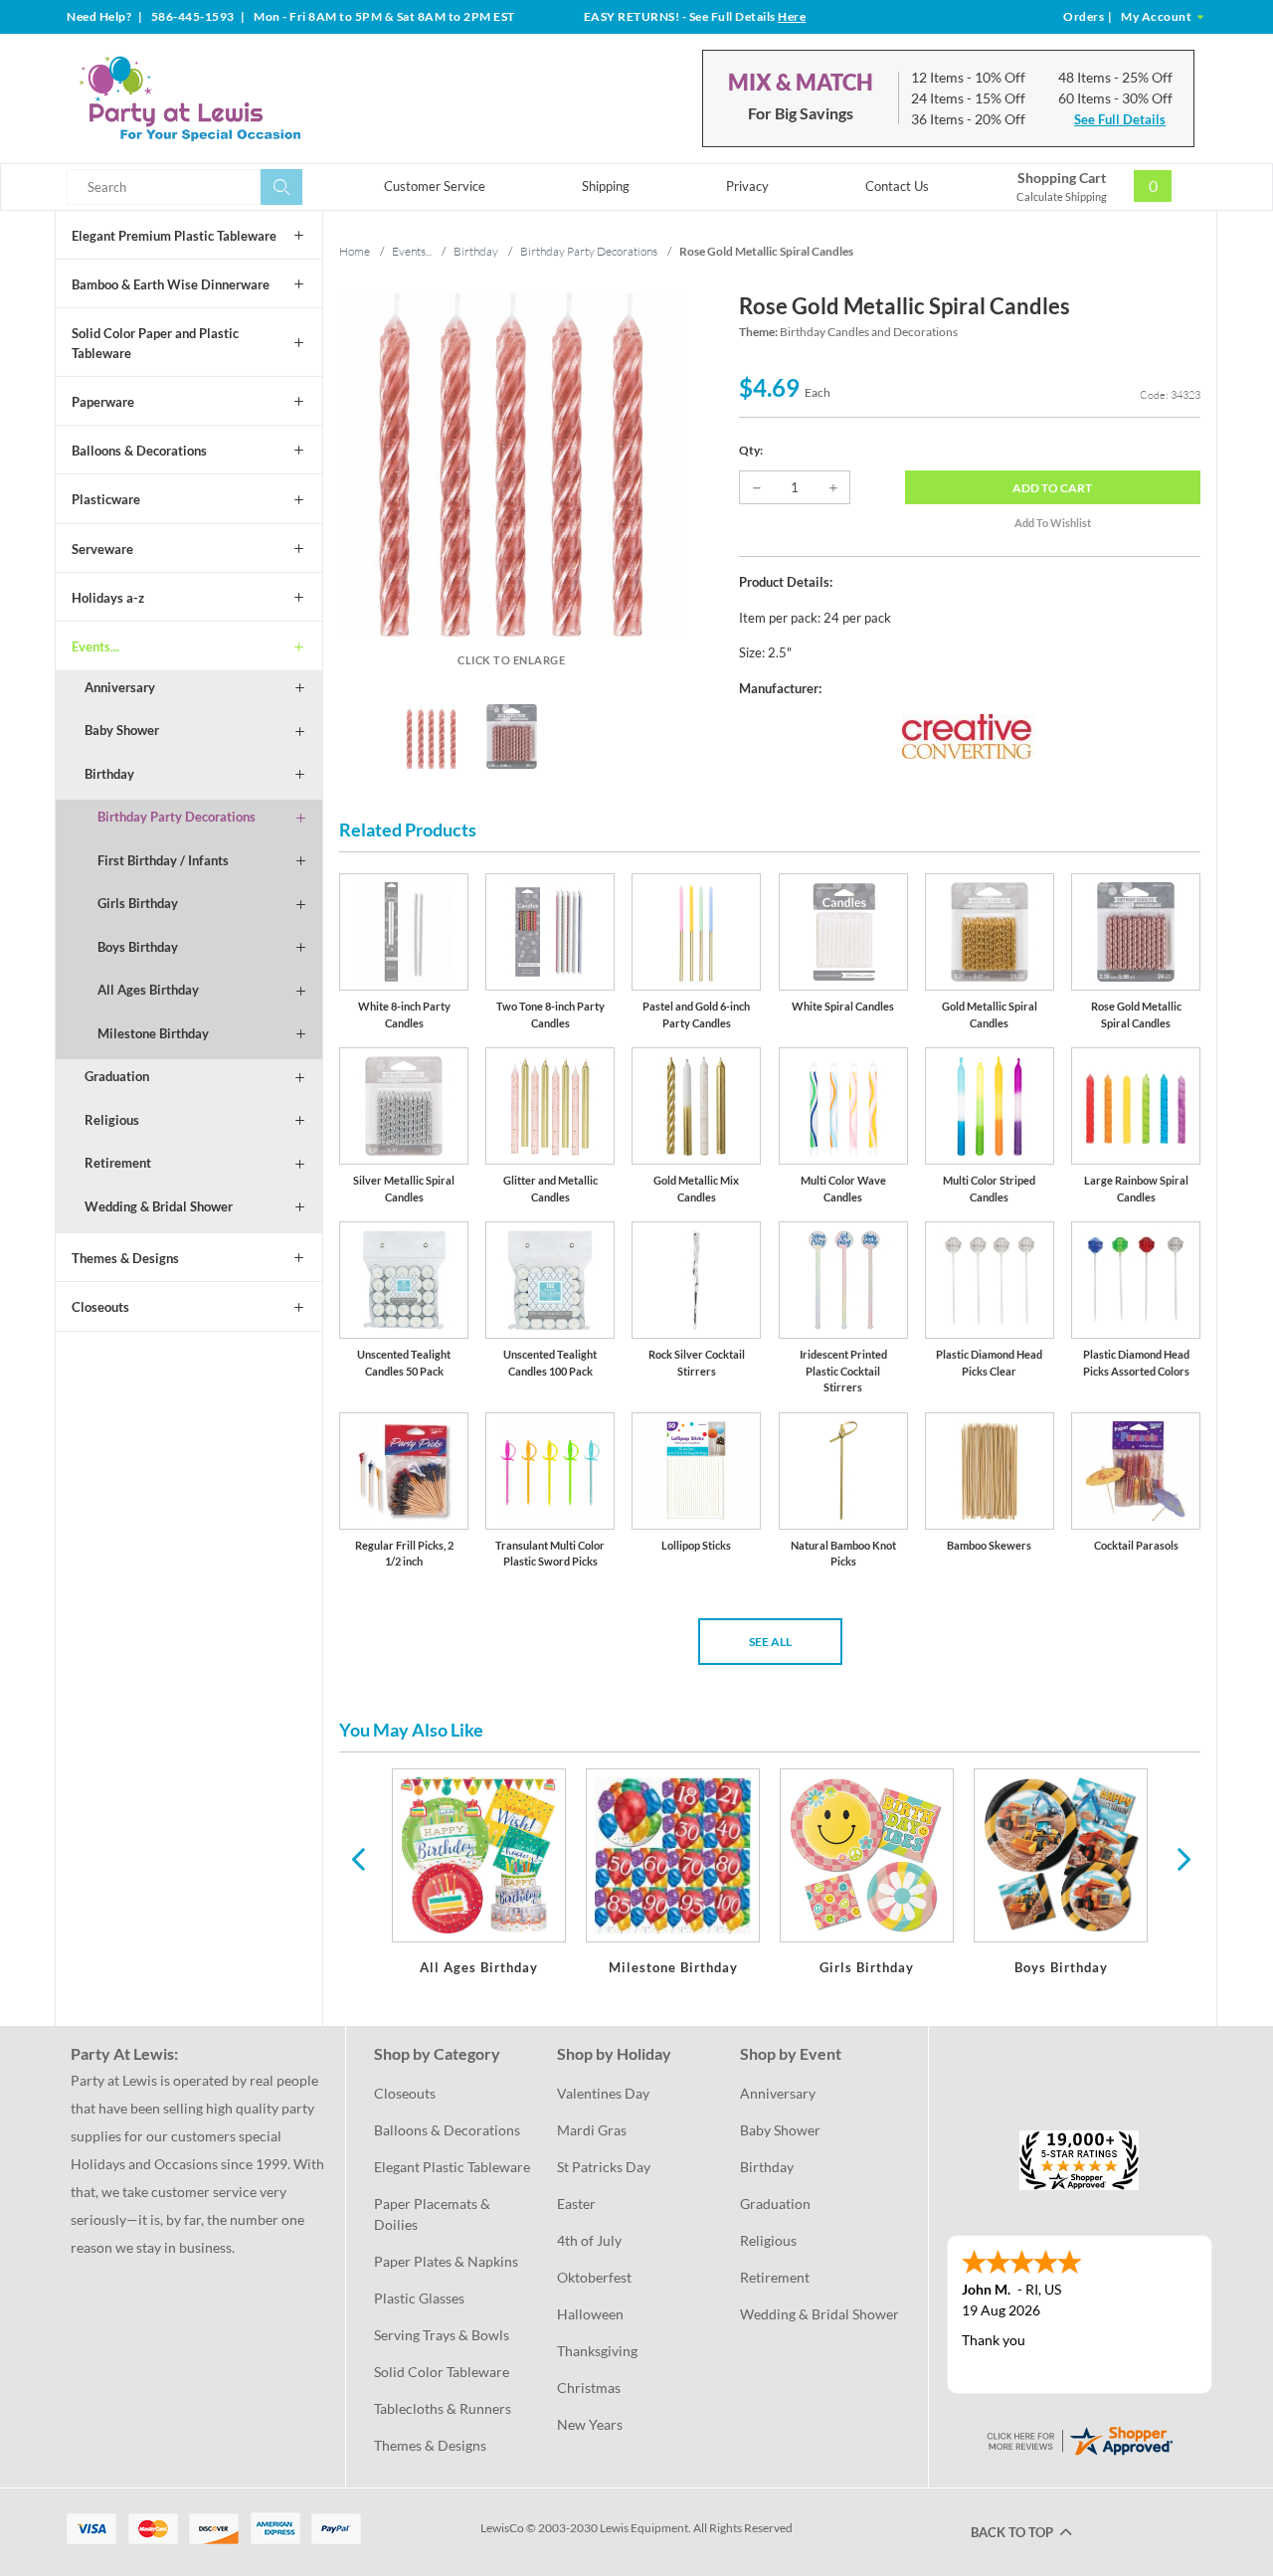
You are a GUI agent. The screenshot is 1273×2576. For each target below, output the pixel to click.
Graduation (117, 1076)
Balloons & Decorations (139, 451)
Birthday (109, 774)
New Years (590, 2424)
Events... (95, 646)
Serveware (102, 549)
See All (770, 1642)
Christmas (589, 2388)
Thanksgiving (597, 2351)
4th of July (589, 2240)
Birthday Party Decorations (177, 817)
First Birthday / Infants (163, 860)
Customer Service (435, 186)
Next (1182, 1858)
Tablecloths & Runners (443, 2408)
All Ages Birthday (148, 990)
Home (355, 251)
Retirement (118, 1163)
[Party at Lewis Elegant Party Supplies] (238, 98)
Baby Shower (122, 730)
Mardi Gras (592, 2130)
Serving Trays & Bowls (442, 2335)
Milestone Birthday (153, 1033)
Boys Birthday (138, 947)
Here (792, 16)
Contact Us (897, 186)
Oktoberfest (594, 2277)
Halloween (590, 2314)
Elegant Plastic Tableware (452, 2167)
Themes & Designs (125, 1258)
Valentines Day (603, 2093)
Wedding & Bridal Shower (159, 1206)
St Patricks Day (604, 2167)
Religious (112, 1120)
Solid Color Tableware (442, 2372)
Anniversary (120, 687)
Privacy (747, 186)
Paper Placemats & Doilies (434, 2214)
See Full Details (1120, 119)
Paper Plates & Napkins (446, 2261)
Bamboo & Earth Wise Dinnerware (171, 284)
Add (1052, 488)
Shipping (606, 186)
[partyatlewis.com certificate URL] (1079, 2438)
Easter (576, 2204)
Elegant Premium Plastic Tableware (174, 236)
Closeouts (100, 1307)
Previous (358, 1858)
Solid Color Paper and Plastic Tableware (155, 343)
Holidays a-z (108, 598)
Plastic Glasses (419, 2298)
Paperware (103, 402)
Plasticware (106, 499)
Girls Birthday (138, 903)
